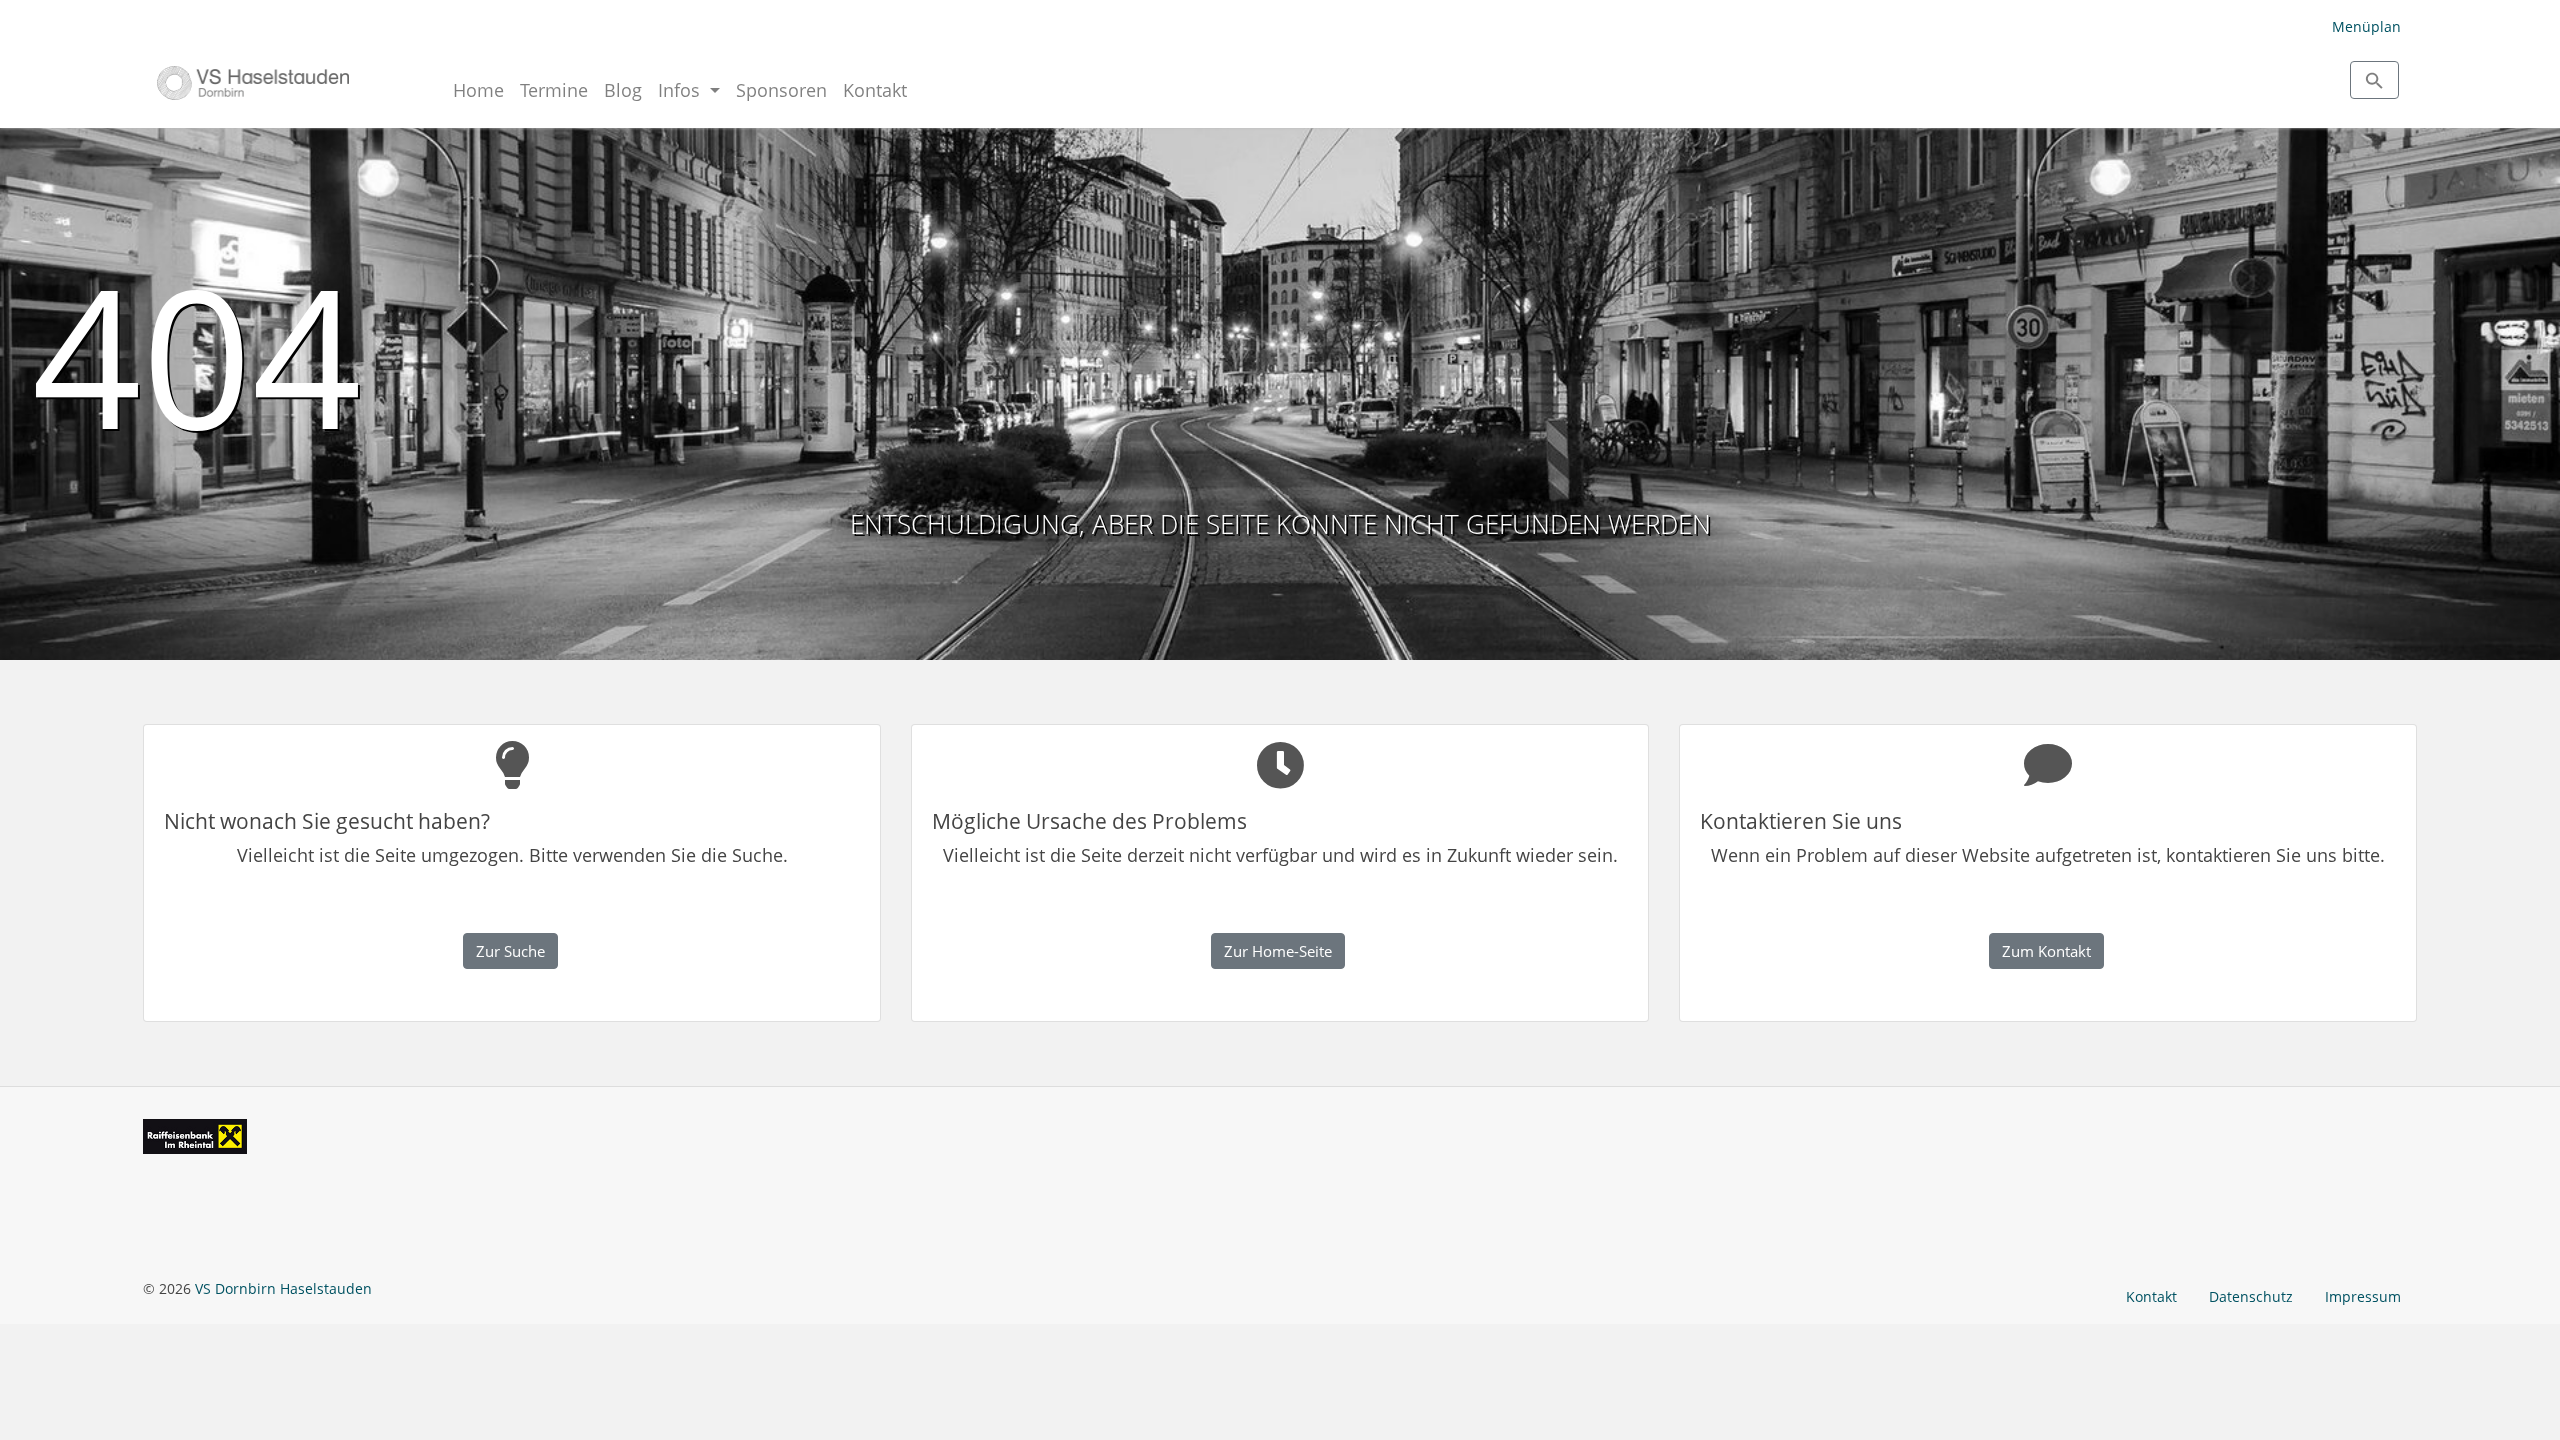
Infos (681, 90)
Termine (554, 90)
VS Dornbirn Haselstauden (283, 1288)
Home (478, 90)
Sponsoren (781, 90)
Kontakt (875, 90)
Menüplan (2366, 26)
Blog (623, 90)
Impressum (2363, 1296)
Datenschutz (2251, 1296)
